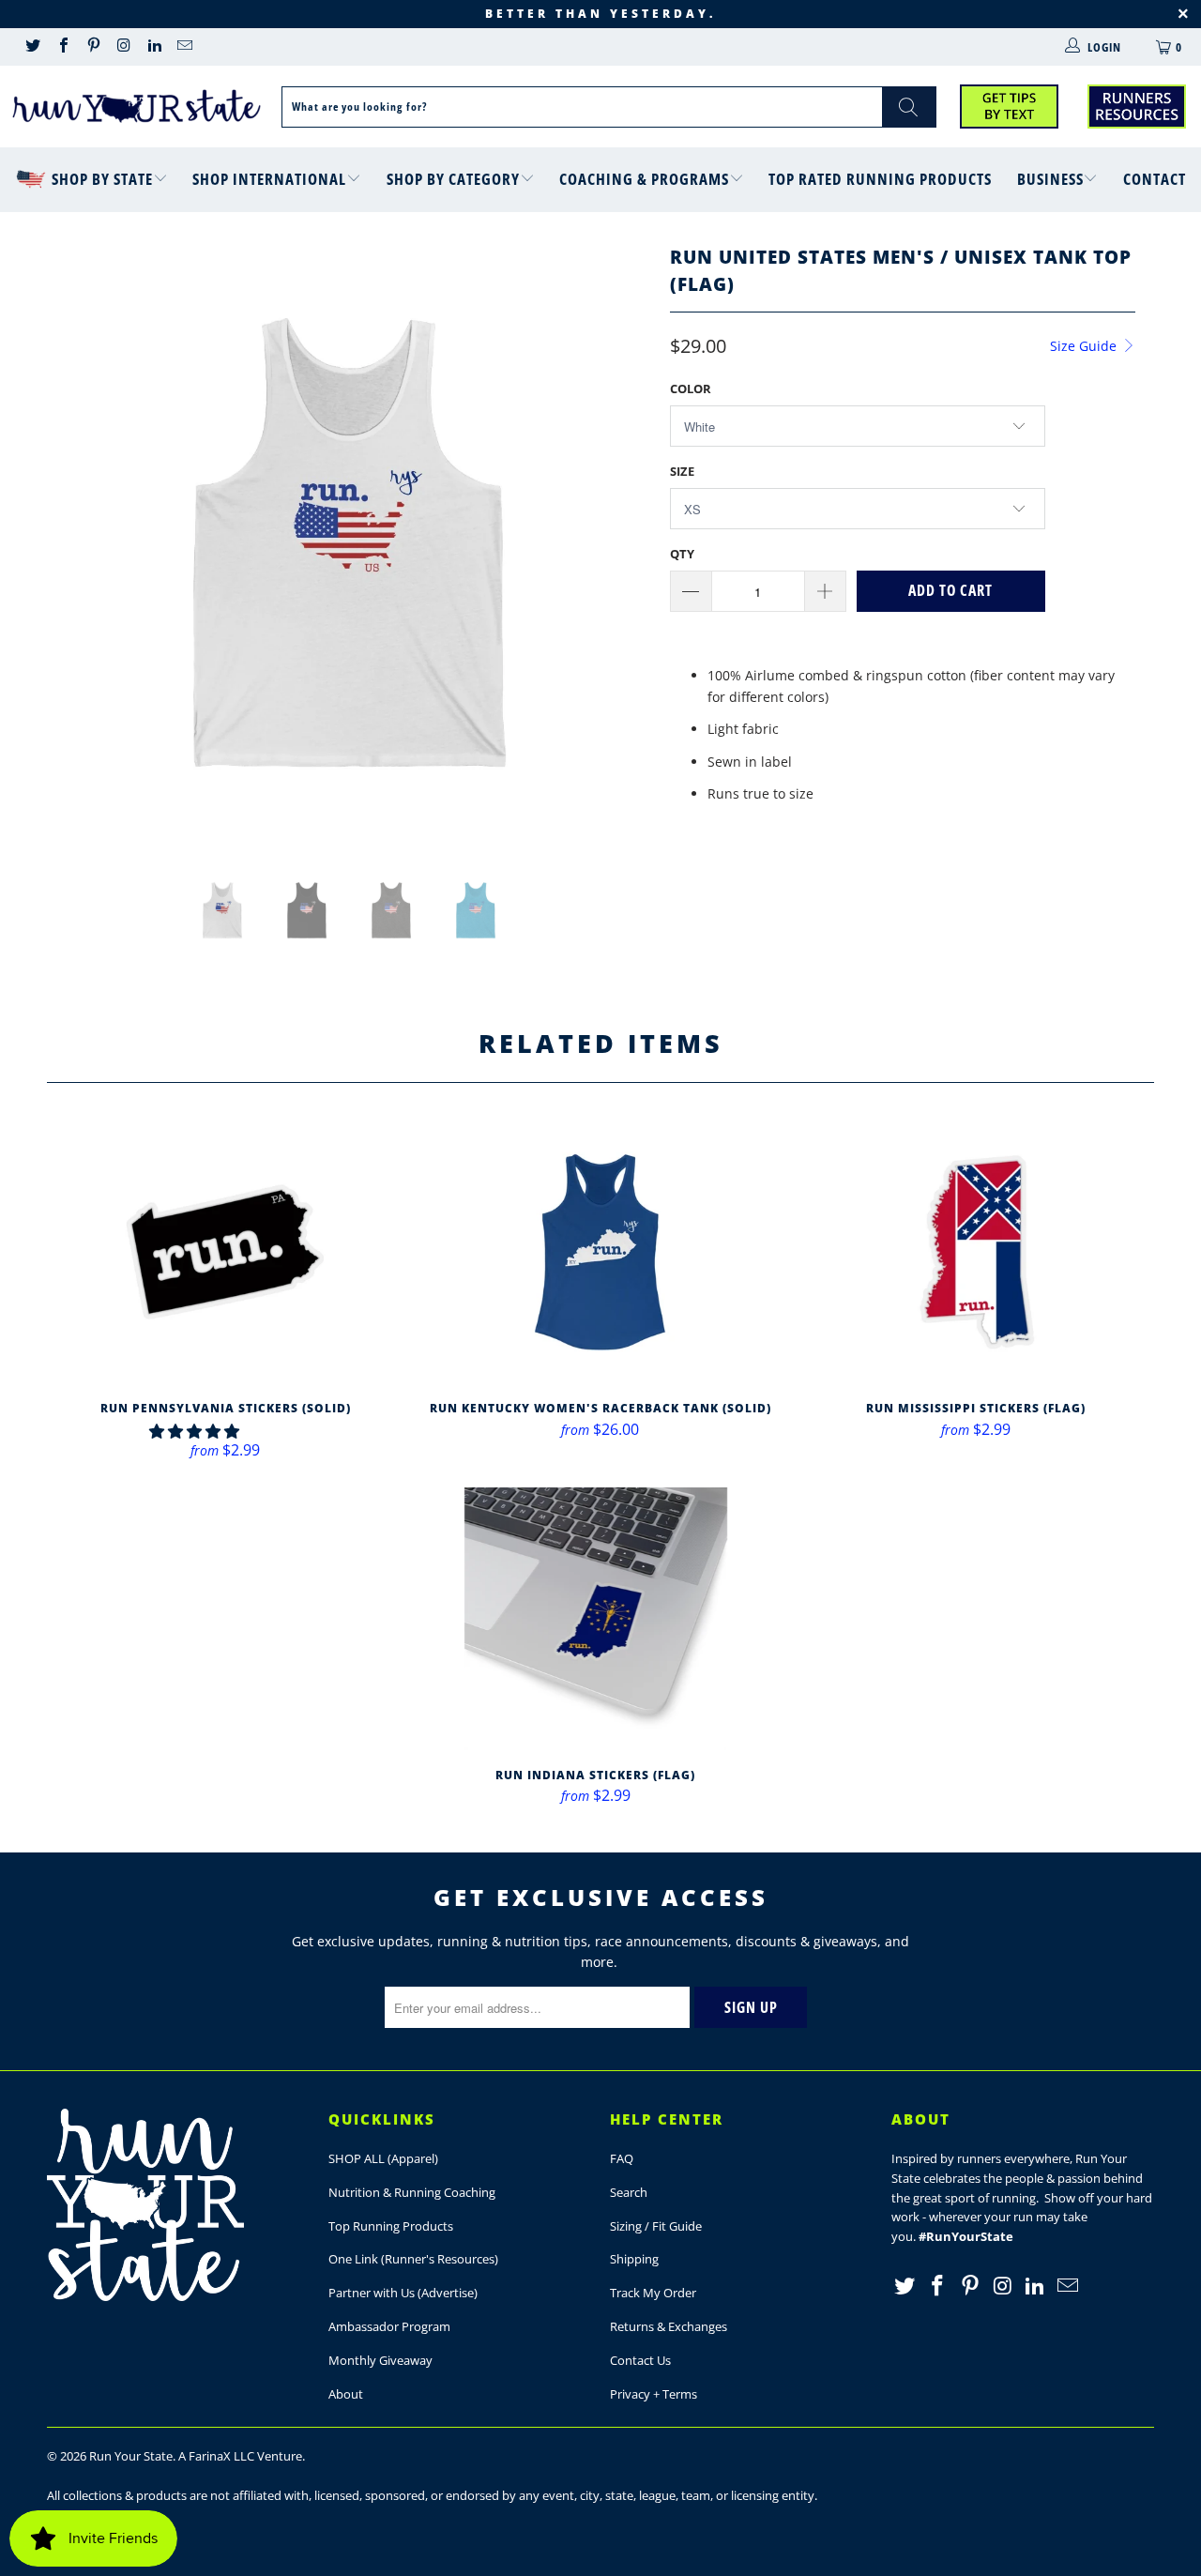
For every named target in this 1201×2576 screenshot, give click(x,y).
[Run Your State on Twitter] (32, 47)
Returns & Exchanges (669, 2326)
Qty (682, 554)
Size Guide (1085, 346)
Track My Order (653, 2293)
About (346, 2394)
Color (691, 389)
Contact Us (640, 2360)
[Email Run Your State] (184, 47)
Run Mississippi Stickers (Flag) (976, 1252)
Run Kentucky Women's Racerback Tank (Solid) (600, 1252)
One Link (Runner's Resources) (413, 2259)
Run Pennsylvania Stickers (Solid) (225, 1252)
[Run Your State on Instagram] (123, 47)
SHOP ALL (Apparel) (383, 2158)
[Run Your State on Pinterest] (93, 47)
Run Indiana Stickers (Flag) (596, 1619)
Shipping (634, 2259)
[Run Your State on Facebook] (62, 47)
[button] (194, 1431)
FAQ (622, 2158)
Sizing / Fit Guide (656, 2226)
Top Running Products (391, 2226)
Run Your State (131, 2456)
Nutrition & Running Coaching (412, 2192)
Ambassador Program (389, 2326)
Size (682, 471)
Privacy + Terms (654, 2394)
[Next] (619, 542)
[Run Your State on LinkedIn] (154, 47)
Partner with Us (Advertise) (403, 2293)
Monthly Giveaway (380, 2360)
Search (629, 2192)
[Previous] (79, 542)
